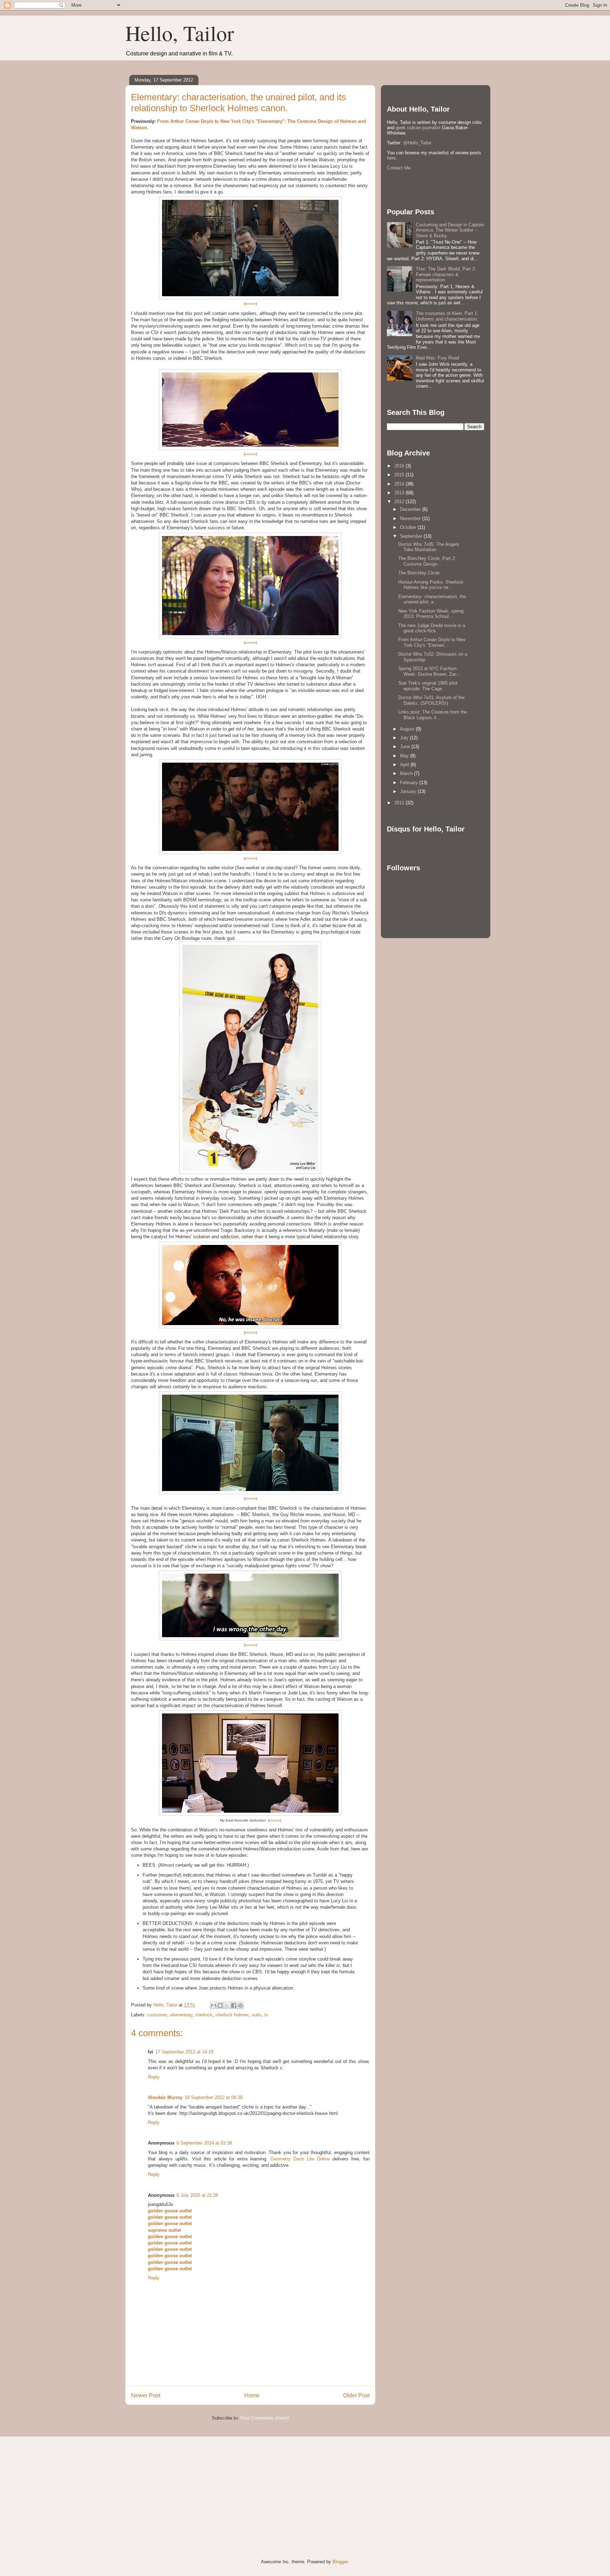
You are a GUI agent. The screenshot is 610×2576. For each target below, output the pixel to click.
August (408, 729)
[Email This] (214, 2005)
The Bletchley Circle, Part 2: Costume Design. (427, 561)
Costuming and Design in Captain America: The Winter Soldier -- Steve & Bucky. (450, 230)
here (391, 158)
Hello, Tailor (180, 33)
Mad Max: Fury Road (437, 358)
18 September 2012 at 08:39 (214, 2097)
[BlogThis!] (220, 2005)
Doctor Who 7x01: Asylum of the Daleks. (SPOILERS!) (431, 700)
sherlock (204, 2015)
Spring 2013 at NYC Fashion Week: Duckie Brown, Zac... (430, 671)
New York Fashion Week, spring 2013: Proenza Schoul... (431, 614)
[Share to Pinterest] (240, 2005)
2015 (400, 475)
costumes (157, 2015)
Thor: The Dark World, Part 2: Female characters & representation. (446, 274)
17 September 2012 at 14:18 (184, 2052)
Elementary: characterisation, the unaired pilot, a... (432, 599)
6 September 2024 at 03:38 (204, 2143)
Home (252, 2395)
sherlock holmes (232, 2015)
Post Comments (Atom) (265, 2418)
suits (257, 2015)
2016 (400, 466)
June (406, 747)
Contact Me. (399, 168)
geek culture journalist (418, 128)
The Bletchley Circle (419, 573)
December (411, 509)
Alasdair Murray (165, 2097)
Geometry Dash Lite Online (300, 2159)
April (405, 765)
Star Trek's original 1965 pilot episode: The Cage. (428, 686)
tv (266, 2015)
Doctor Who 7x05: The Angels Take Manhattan (429, 547)
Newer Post (146, 2395)
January (409, 791)
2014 (400, 484)
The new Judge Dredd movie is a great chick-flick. (432, 628)
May (405, 756)
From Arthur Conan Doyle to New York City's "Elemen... (432, 642)
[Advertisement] (178, 2492)
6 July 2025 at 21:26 (197, 2195)
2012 (400, 502)
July (405, 738)
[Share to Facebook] (234, 2005)
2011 (400, 803)
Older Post (356, 2395)
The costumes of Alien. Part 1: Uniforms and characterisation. (447, 316)
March (407, 773)
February (410, 783)
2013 (400, 493)
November (411, 518)
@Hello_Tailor (417, 143)
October (409, 527)
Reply (154, 2077)
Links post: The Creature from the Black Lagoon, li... (433, 715)
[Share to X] (227, 2005)
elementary (181, 2015)
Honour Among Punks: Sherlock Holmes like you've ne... (431, 585)
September (412, 536)
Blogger (340, 2562)
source (250, 303)
